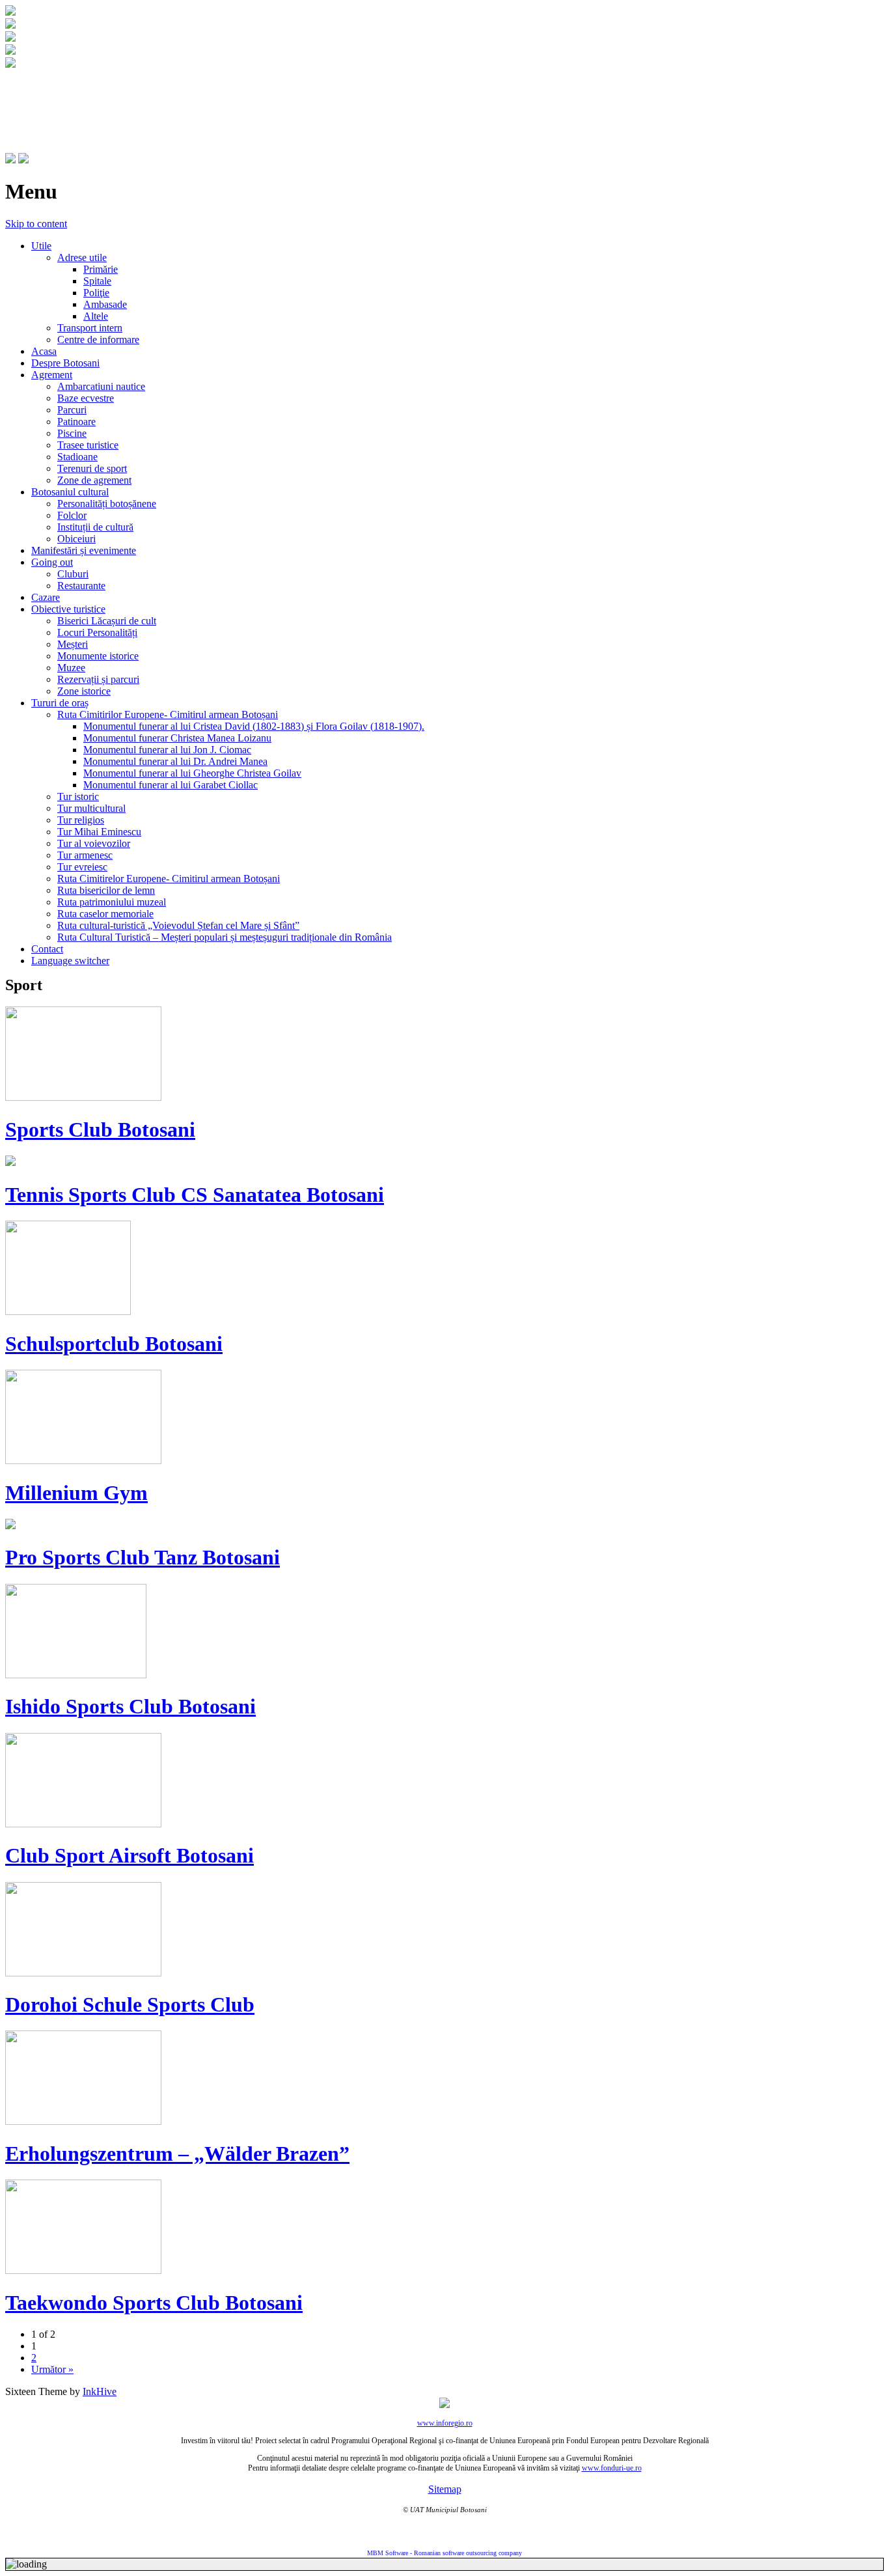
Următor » (52, 2369)
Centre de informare (98, 339)
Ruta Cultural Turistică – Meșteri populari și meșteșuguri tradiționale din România (225, 937)
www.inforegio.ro (445, 2423)
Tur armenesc (85, 855)
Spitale (97, 281)
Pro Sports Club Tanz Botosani (143, 1557)
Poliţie (96, 293)
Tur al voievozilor (94, 843)
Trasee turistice (88, 445)
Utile (41, 246)
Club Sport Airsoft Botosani (130, 1855)
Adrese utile (82, 257)
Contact (47, 949)
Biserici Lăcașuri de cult (107, 621)
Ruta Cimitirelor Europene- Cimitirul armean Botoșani (169, 879)
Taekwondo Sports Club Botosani (154, 2303)
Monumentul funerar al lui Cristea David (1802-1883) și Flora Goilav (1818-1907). (254, 726)
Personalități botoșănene (107, 504)
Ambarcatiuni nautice (101, 386)
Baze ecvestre (86, 398)
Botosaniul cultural (70, 492)
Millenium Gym (76, 1493)
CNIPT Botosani (78, 96)
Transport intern (90, 328)
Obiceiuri (76, 539)
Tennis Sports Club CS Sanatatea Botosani (195, 1195)
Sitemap (445, 2489)
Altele (96, 316)
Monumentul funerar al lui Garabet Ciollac (171, 785)
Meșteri (73, 644)
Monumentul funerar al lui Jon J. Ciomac (167, 750)
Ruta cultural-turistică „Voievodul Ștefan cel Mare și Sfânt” (178, 925)
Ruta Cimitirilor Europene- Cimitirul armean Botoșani (168, 714)
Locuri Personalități (97, 632)
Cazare (46, 597)
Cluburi (73, 574)
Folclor (72, 515)
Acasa (44, 351)
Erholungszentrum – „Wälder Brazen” (177, 2154)
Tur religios (81, 820)
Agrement (52, 375)
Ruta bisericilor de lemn (106, 890)
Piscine (72, 433)
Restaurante (81, 586)
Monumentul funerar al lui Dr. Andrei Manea (175, 761)
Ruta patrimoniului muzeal (112, 902)
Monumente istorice (98, 656)
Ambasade (105, 304)
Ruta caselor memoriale (105, 914)
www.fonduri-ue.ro (612, 2468)
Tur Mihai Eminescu (99, 832)
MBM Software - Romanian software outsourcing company (444, 2553)
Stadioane (77, 457)
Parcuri (72, 410)
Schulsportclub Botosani (114, 1344)
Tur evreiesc (82, 867)
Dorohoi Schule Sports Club (130, 2004)
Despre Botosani (65, 363)
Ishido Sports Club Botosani (130, 1706)
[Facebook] (10, 160)
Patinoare (76, 422)
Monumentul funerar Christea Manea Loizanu (177, 738)
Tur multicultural (91, 808)
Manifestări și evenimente (84, 550)
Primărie (101, 269)
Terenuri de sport (92, 468)
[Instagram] (23, 160)
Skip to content (36, 224)
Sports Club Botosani (100, 1129)
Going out (52, 562)
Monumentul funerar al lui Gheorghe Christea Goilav (192, 773)
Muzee (71, 668)
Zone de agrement (94, 480)
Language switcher (70, 961)
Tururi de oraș (60, 703)
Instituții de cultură (95, 527)
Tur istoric (78, 796)
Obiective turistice (68, 609)
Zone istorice (84, 691)
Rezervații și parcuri (98, 679)
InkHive (100, 2391)
